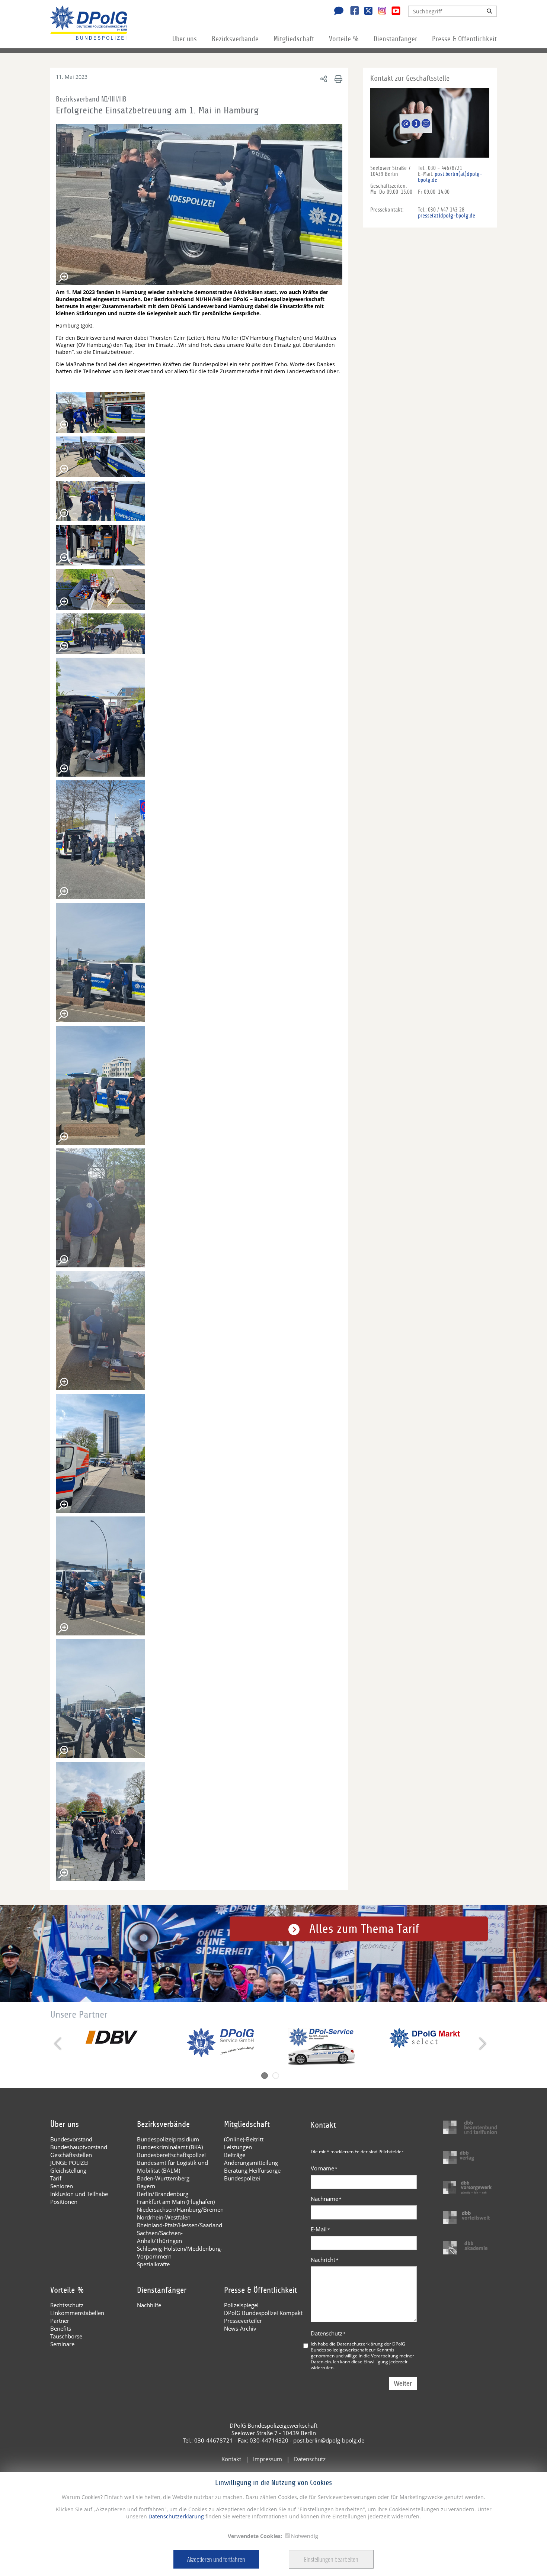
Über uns (185, 39)
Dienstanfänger (395, 39)
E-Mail (320, 2229)
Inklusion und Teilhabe (79, 2194)
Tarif (56, 2178)
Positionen (64, 2202)
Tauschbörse (66, 2336)
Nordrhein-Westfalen (164, 2217)
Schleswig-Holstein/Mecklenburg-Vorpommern (180, 2252)
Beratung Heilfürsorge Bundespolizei (252, 2174)
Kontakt (231, 2459)
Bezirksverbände (235, 39)
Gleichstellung (68, 2170)
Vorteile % (344, 39)
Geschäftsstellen (71, 2155)
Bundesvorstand (71, 2139)
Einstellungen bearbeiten (331, 2559)
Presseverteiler (243, 2321)
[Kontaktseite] (337, 12)
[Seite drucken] (337, 79)
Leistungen (238, 2147)
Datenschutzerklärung (175, 2516)
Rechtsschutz (67, 2305)
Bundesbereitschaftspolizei (171, 2155)
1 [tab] (265, 2076)
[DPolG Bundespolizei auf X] (366, 12)
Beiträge (235, 2155)
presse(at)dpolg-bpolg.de (447, 216)
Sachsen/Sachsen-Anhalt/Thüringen (160, 2237)
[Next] (482, 2044)
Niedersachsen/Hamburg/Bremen (180, 2209)
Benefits (61, 2328)
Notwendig (305, 2536)
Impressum (268, 2459)
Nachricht (325, 2260)
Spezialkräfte (153, 2264)
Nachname (326, 2199)
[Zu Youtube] (393, 12)
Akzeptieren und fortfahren (216, 2559)
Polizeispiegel (241, 2305)
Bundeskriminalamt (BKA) (170, 2147)
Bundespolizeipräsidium (168, 2139)
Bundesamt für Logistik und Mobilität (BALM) (172, 2166)
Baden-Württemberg (163, 2178)
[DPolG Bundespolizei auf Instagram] (379, 11)
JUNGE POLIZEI (69, 2163)
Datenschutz (328, 2333)
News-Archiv (240, 2328)
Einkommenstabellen (77, 2313)
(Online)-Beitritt (244, 2139)
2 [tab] (276, 2076)
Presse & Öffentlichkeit (464, 39)
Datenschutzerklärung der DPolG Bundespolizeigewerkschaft (358, 2347)
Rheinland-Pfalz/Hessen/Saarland (180, 2225)
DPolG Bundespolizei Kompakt (263, 2313)
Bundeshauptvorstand (79, 2147)
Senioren (62, 2186)
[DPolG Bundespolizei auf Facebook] (352, 12)
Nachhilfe (149, 2305)
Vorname (324, 2168)
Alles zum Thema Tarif (364, 1929)
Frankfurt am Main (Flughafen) (176, 2202)
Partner (60, 2321)
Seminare (62, 2344)
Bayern (146, 2186)
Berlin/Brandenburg (163, 2194)
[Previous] (59, 2044)
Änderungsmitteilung (251, 2163)
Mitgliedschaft (294, 39)
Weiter (403, 2384)
